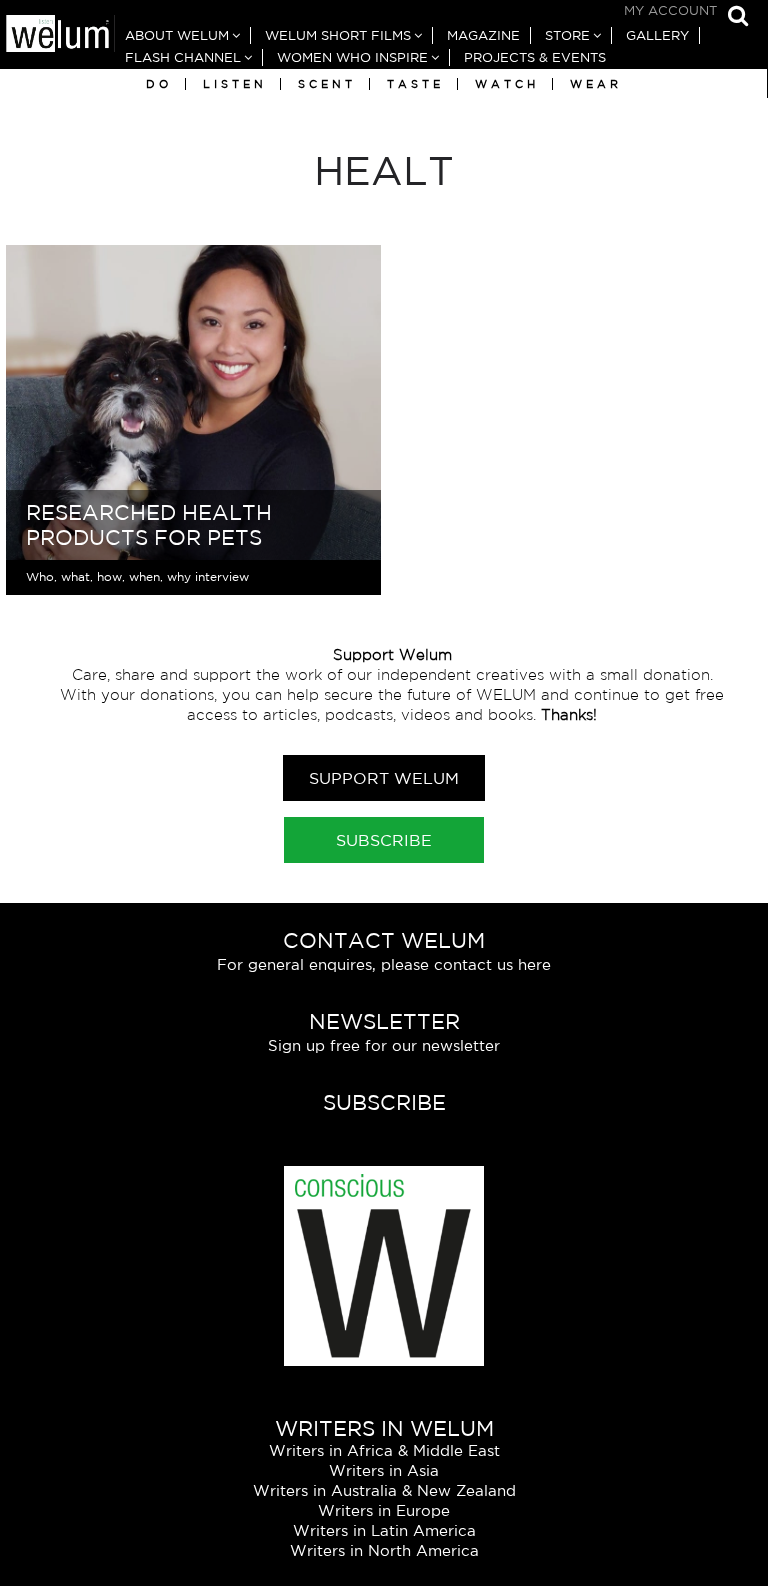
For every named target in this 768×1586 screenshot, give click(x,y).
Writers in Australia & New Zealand (384, 1490)
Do (159, 84)
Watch (507, 84)
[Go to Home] (57, 36)
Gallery (657, 35)
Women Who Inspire (352, 57)
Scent (327, 84)
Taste (415, 84)
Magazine (483, 35)
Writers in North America (384, 1550)
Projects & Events (535, 57)
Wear (596, 84)
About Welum (177, 35)
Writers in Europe (384, 1510)
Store (567, 35)
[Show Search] (733, 17)
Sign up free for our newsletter (384, 1045)
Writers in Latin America (384, 1530)
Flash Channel (183, 57)
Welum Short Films (338, 35)
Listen (235, 84)
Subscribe (384, 840)
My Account (670, 10)
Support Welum (384, 778)
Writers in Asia (384, 1470)
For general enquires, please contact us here (384, 964)
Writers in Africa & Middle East (384, 1450)
